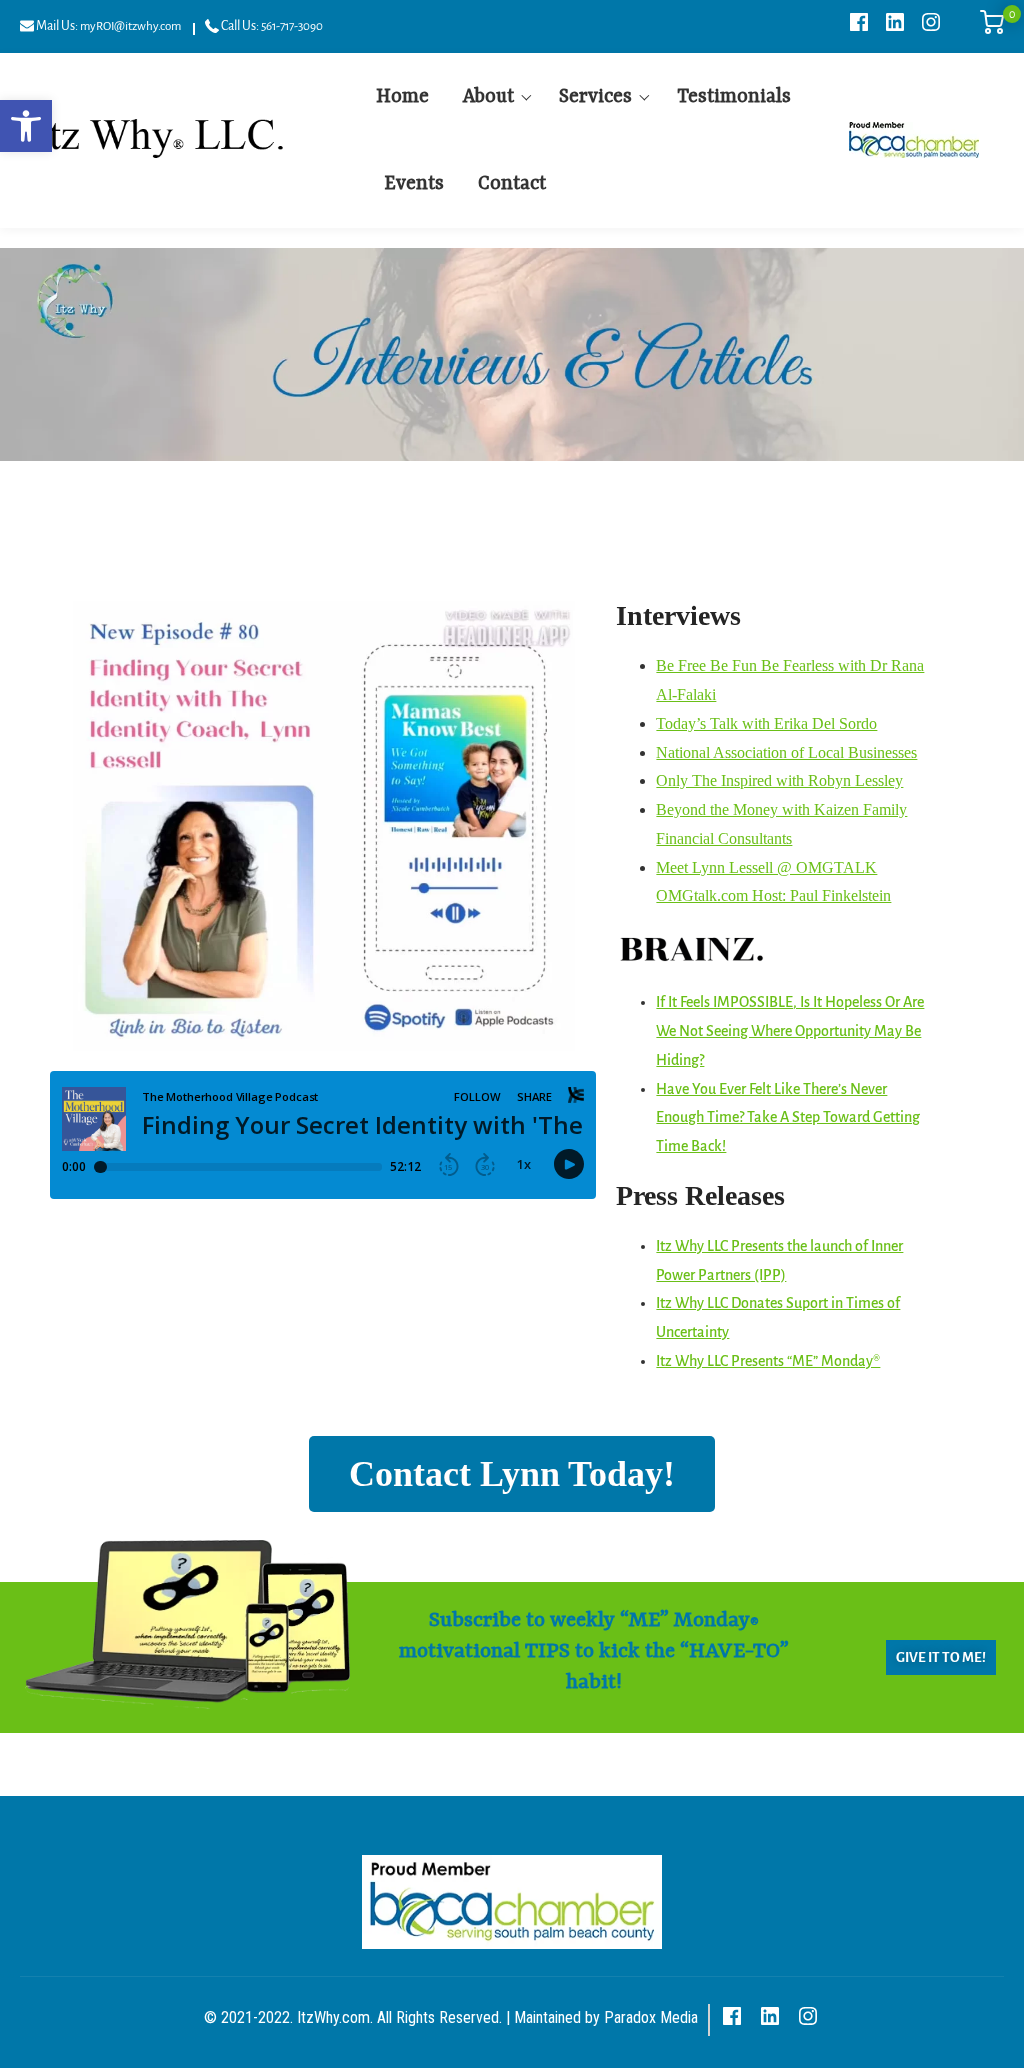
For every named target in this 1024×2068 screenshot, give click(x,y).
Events (414, 184)
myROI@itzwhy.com (130, 26)
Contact (512, 184)
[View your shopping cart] (992, 30)
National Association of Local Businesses (786, 752)
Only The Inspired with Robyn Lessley (779, 780)
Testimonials (734, 97)
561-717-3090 (292, 26)
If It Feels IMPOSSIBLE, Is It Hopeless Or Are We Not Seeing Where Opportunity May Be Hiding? (790, 1031)
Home (402, 97)
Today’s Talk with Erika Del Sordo (766, 723)
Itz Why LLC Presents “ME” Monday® (768, 1361)
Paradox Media (651, 2017)
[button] (26, 126)
